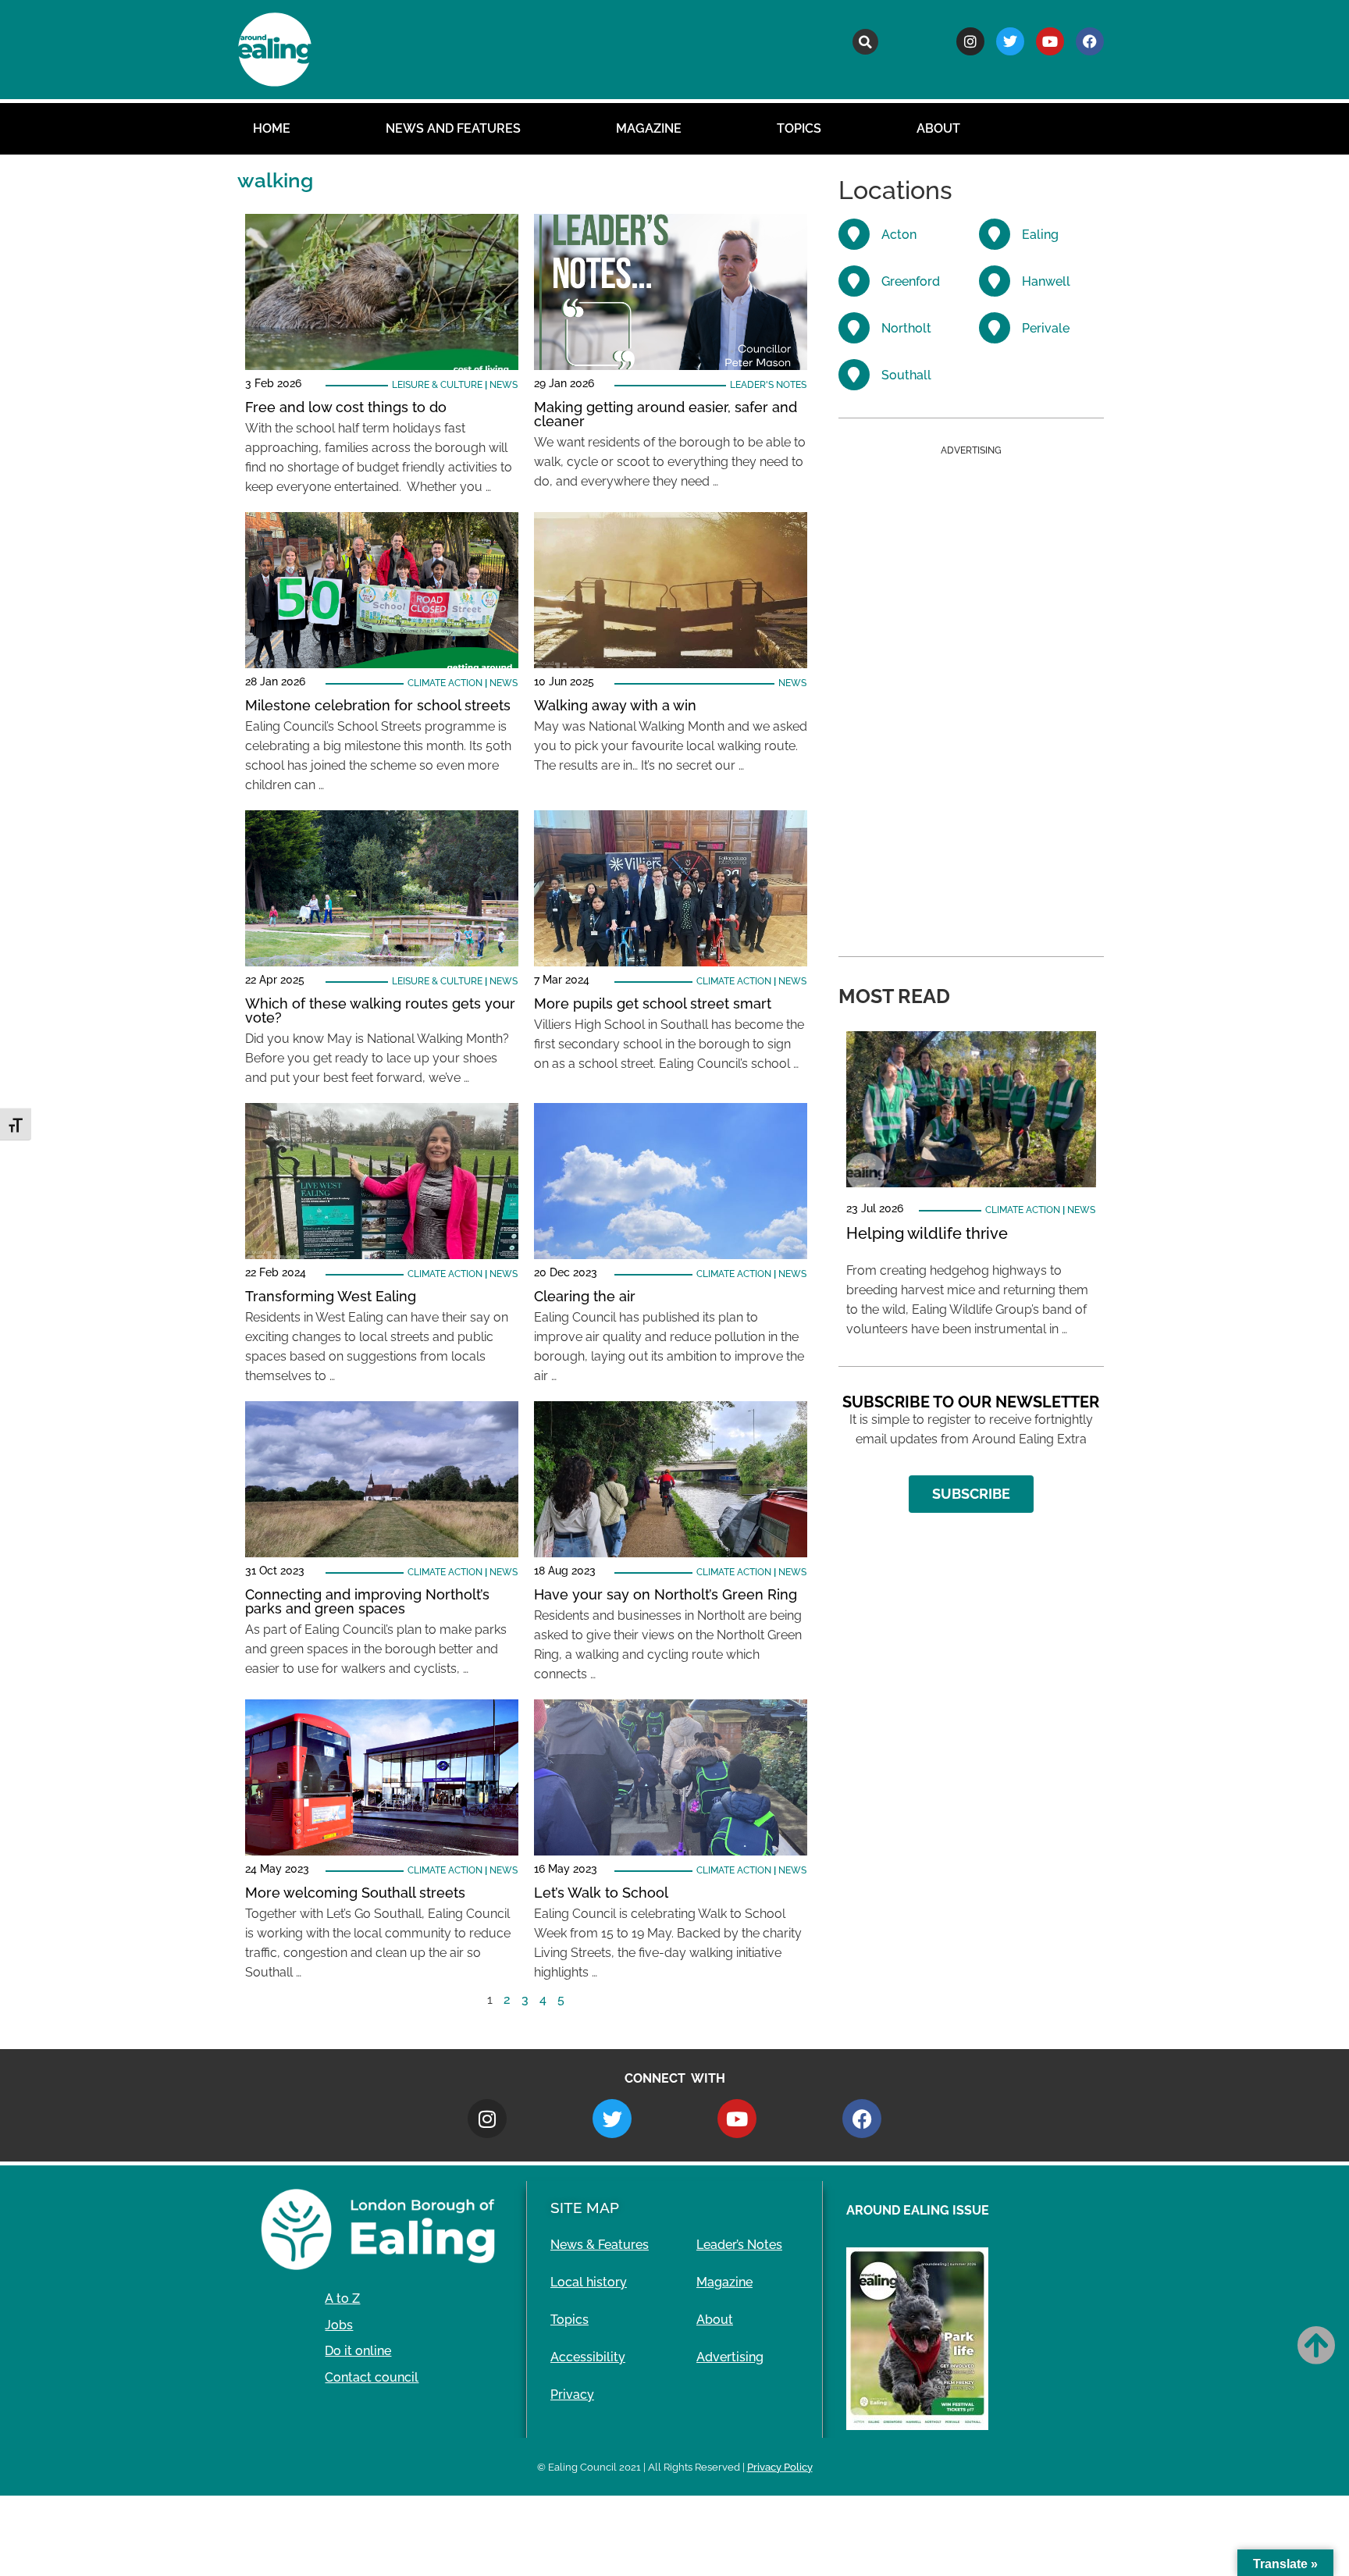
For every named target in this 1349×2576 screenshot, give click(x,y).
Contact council (372, 2377)
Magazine (649, 128)
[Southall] (854, 375)
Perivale (1046, 328)
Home (272, 128)
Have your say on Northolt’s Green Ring (666, 1594)
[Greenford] (854, 281)
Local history (589, 2282)
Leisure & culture (437, 385)
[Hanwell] (995, 281)
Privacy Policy (780, 2467)
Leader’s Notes (739, 2245)
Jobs (339, 2325)
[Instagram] (970, 41)
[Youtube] (1050, 41)
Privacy (572, 2395)
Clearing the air (585, 1296)
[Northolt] (854, 328)
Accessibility (588, 2357)
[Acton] (854, 234)
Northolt (906, 328)
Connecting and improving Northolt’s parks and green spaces (367, 1601)
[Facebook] (1090, 41)
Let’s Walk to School (601, 1893)
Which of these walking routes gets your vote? (380, 1010)
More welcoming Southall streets (355, 1893)
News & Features (600, 2245)
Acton (899, 235)
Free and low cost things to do (346, 407)
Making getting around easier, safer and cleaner (666, 414)
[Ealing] (995, 234)
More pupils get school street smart (653, 1003)
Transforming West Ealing (331, 1296)
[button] (865, 42)
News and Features (453, 128)
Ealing (1040, 235)
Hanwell (1046, 281)
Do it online (358, 2351)
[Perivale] (995, 328)
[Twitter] (1010, 41)
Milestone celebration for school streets (378, 705)
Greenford (911, 281)
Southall (906, 375)
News (504, 385)
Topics (799, 128)
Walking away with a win (615, 705)
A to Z (342, 2298)
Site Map (585, 2208)
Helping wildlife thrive (927, 1233)
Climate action (445, 683)
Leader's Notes (768, 385)
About (938, 128)
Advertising (730, 2357)
